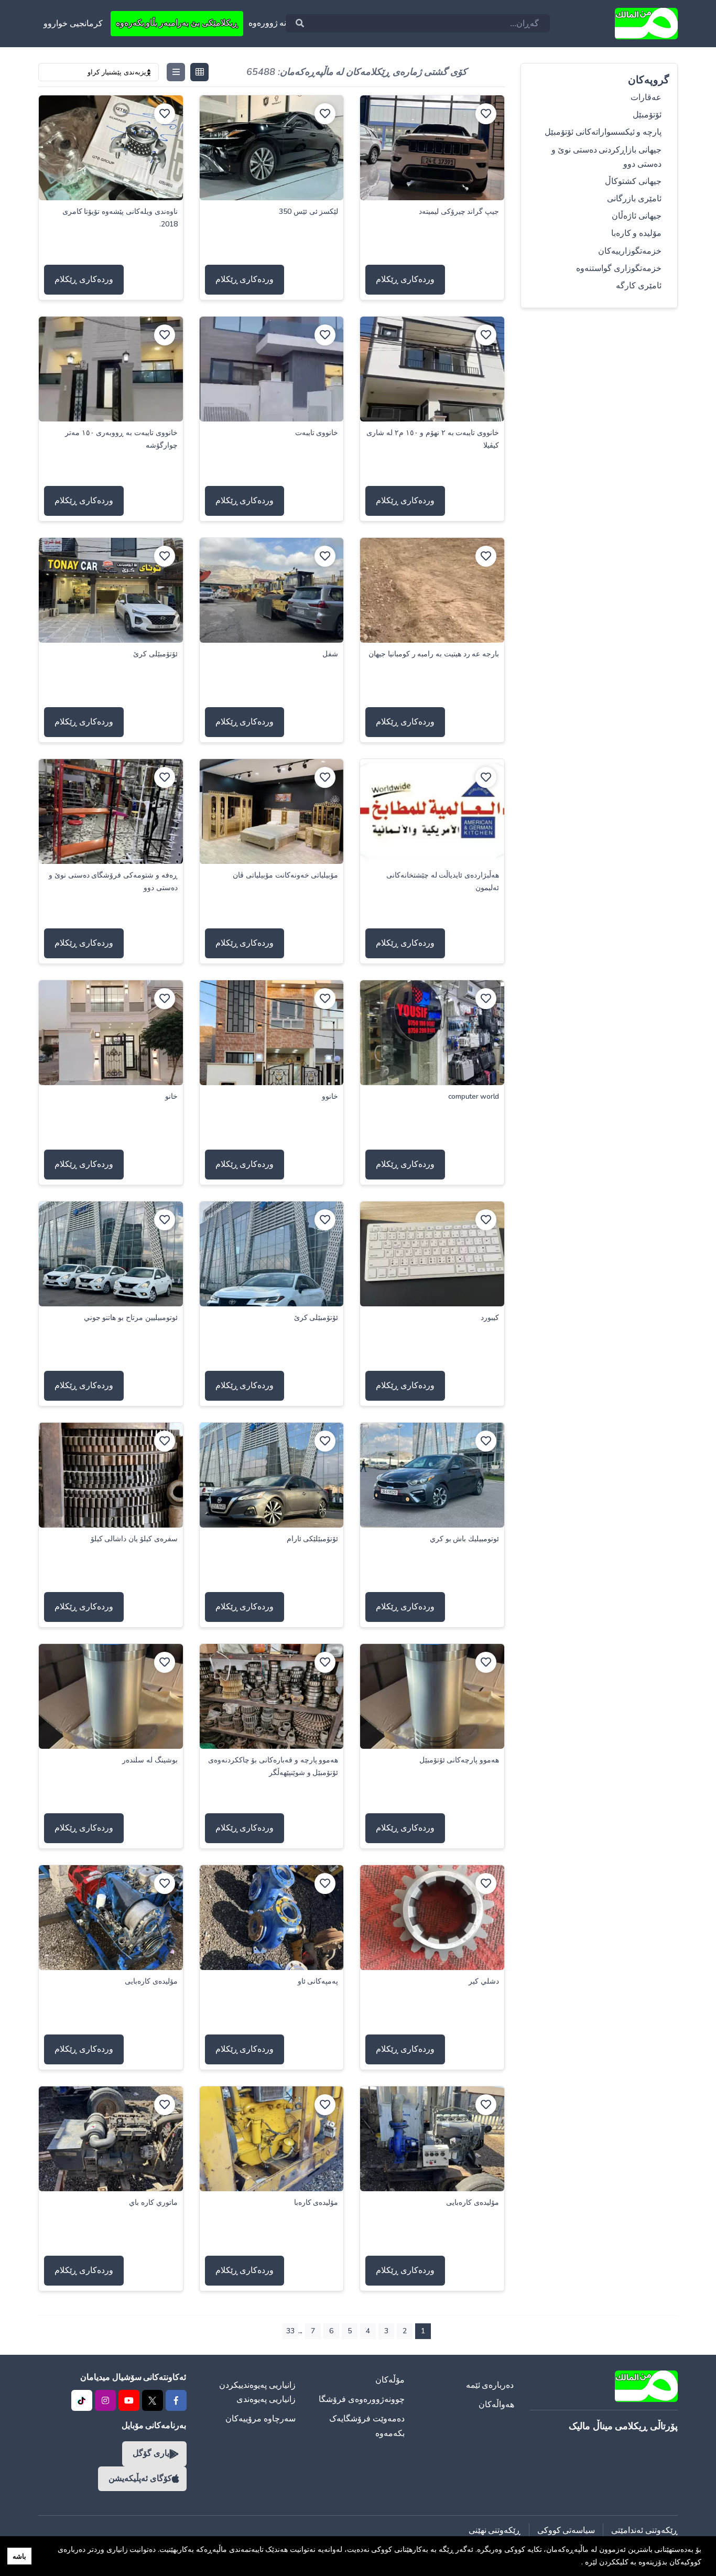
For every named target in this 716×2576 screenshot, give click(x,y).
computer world (474, 1096)
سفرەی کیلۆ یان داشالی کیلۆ (134, 1539)
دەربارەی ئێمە (490, 2385)
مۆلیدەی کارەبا (316, 2202)
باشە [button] (19, 2556)
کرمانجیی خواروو (73, 24)
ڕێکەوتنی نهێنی (495, 2530)
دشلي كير (484, 1981)
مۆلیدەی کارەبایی (151, 1981)
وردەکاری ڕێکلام (405, 279)
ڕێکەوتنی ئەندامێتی (644, 2530)
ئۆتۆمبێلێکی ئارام (313, 1539)
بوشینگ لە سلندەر (150, 1760)
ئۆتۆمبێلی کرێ (155, 654)
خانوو (330, 1096)
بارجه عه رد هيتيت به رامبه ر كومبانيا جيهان (434, 654)
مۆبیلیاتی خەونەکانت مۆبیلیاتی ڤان (285, 875)
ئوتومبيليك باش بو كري (464, 1539)
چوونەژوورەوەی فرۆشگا (362, 2399)
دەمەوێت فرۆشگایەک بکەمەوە (367, 2426)
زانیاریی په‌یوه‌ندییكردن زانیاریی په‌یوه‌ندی (257, 2392)
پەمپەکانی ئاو (318, 1981)
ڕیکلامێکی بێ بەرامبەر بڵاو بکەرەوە (177, 23)
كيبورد (490, 1318)
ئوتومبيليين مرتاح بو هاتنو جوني (131, 1318)
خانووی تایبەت (317, 433)
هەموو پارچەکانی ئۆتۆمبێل (459, 1760)
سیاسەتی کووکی (566, 2530)
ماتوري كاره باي (153, 2202)
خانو (171, 1096)
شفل (330, 654)
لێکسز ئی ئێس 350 (308, 212)
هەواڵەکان (496, 2405)
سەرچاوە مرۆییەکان (261, 2419)
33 (290, 2331)
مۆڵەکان (390, 2380)
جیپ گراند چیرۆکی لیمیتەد (459, 212)
